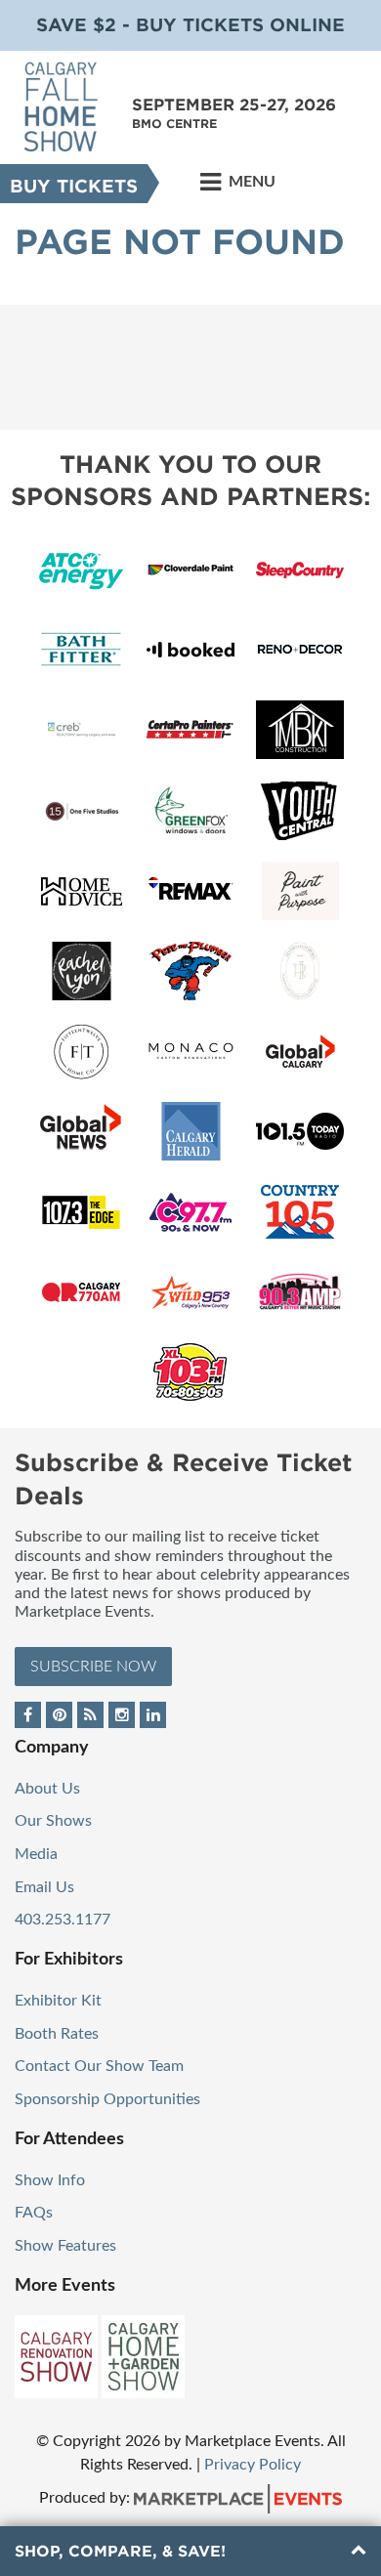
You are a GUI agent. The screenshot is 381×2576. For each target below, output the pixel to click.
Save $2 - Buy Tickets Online (190, 25)
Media (36, 1854)
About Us (47, 1789)
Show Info (50, 2180)
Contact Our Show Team (99, 2066)
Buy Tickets (74, 186)
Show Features (65, 2246)
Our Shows (53, 1821)
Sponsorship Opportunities (107, 2099)
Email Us (44, 1887)
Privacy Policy (253, 2465)
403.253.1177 (63, 1920)
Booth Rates (57, 2034)
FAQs (34, 2213)
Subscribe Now (93, 1667)
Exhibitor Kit (58, 2001)
